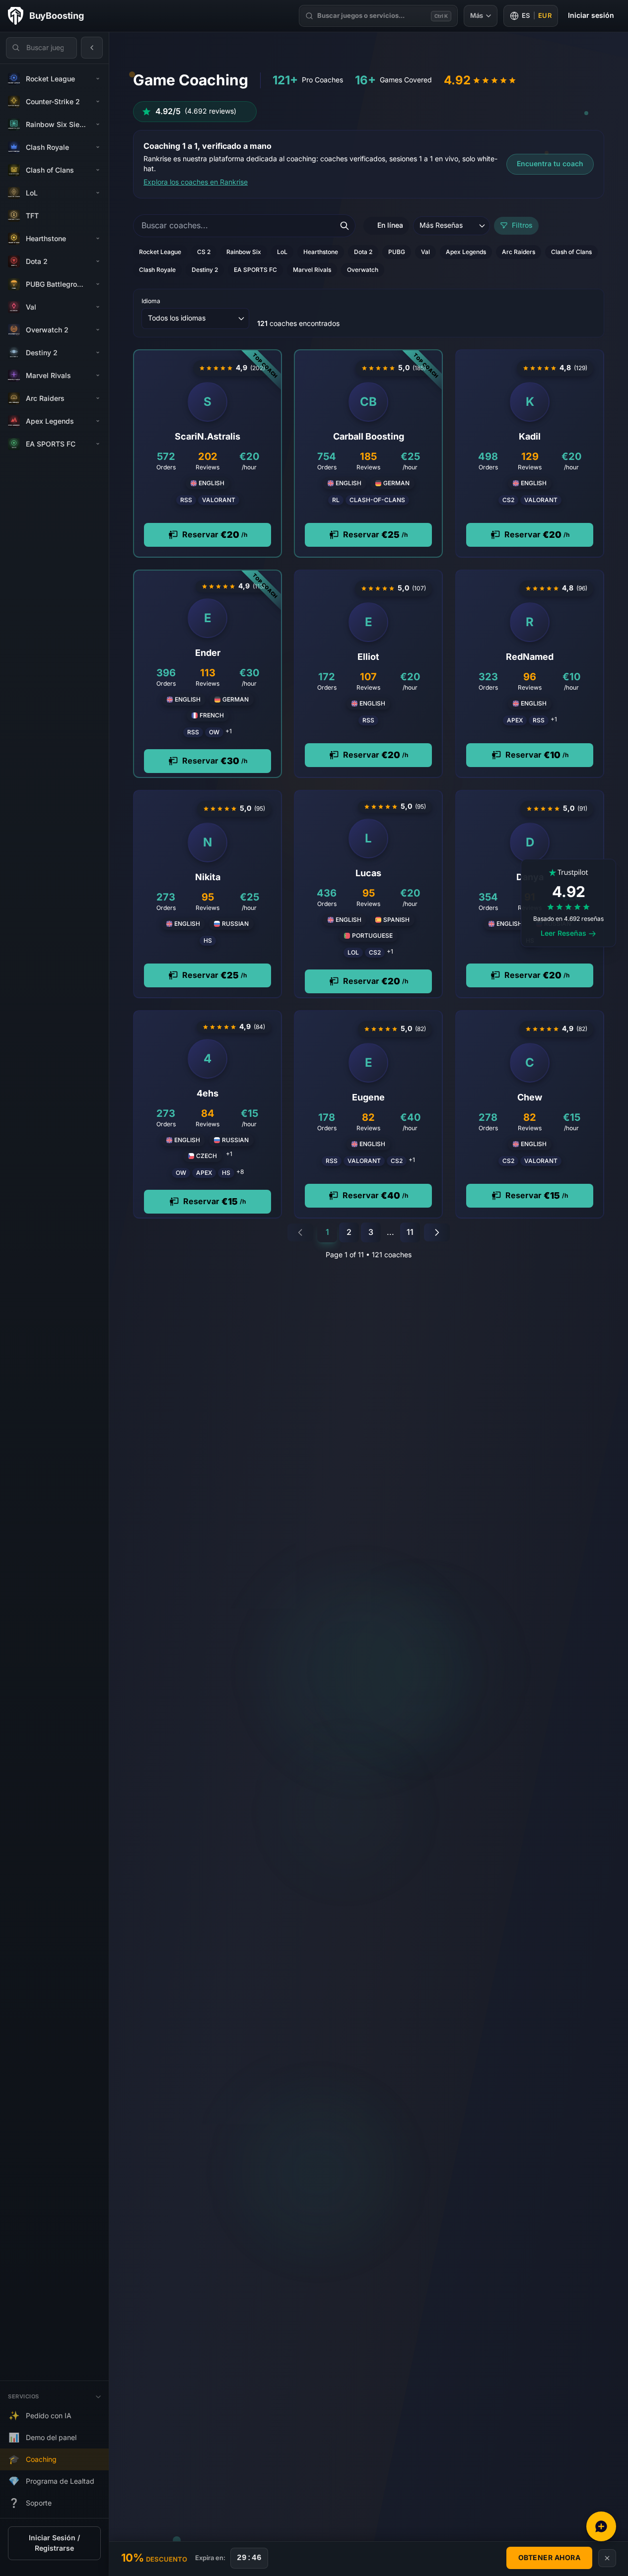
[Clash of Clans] (98, 170)
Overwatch (363, 270)
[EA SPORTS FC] (98, 444)
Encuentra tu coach (550, 164)
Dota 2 (363, 252)
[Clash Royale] (98, 147)
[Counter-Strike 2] (98, 102)
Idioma (151, 301)
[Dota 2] (98, 261)
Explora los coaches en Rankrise (196, 182)
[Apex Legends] (98, 421)
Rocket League (160, 252)
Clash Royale (157, 270)
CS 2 (204, 252)
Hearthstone (321, 252)
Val (425, 252)
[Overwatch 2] (98, 330)
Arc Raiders (519, 252)
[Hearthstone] (98, 239)
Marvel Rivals (312, 270)
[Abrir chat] (601, 2526)
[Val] (98, 307)
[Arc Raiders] (98, 398)
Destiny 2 (205, 270)
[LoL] (98, 193)
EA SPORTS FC (255, 270)
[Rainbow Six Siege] (98, 125)
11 (410, 1232)
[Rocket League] (98, 79)
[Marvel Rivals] (98, 376)
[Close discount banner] (607, 2558)
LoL (282, 252)
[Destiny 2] (98, 353)
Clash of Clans (571, 252)
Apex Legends (466, 252)
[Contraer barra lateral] (92, 48)
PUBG (397, 252)
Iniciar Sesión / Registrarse (54, 2543)
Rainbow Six (244, 252)
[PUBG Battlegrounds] (98, 284)
